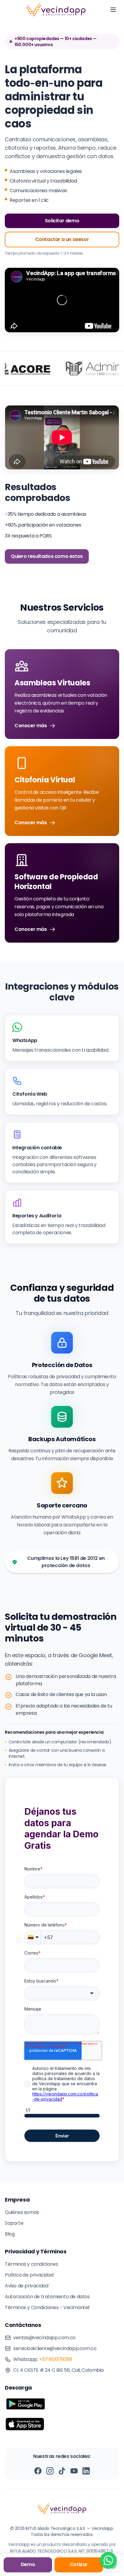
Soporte (14, 2223)
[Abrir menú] (113, 10)
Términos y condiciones (31, 2264)
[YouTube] (74, 2471)
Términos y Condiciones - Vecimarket (47, 2307)
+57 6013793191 (56, 2359)
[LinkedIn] (86, 2471)
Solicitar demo (62, 221)
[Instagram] (50, 2471)
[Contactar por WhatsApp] (108, 2560)
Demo (28, 2564)
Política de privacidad (29, 2275)
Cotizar (79, 2564)
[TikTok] (62, 2471)
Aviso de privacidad (26, 2286)
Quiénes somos (22, 2212)
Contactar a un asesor (62, 239)
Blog (10, 2234)
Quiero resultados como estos (47, 556)
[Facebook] (38, 2471)
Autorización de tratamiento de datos (47, 2297)
